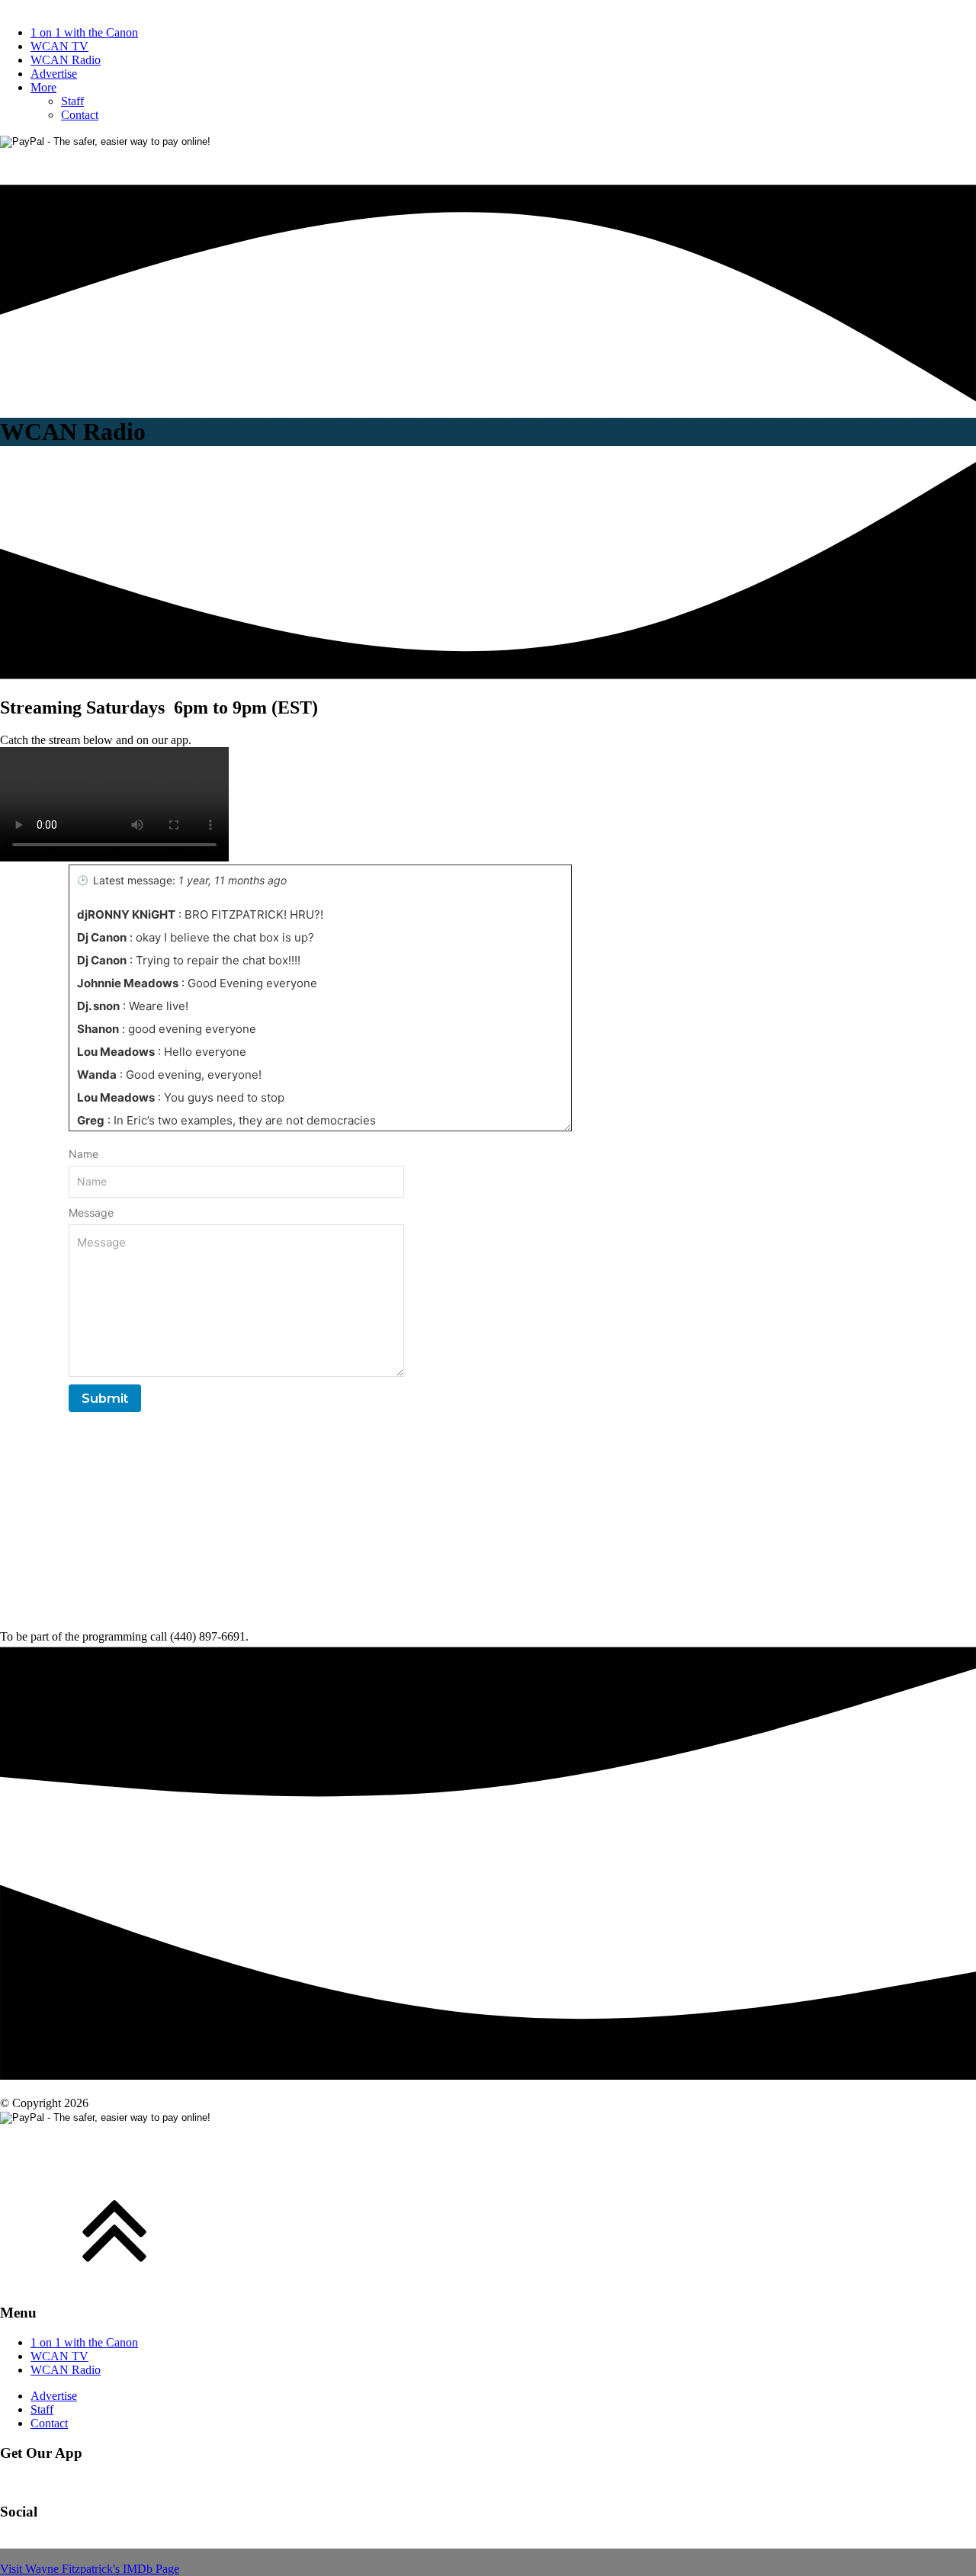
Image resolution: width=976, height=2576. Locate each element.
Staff (72, 101)
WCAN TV (59, 46)
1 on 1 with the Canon (84, 32)
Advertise (54, 74)
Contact (80, 115)
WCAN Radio (66, 60)
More (43, 87)
